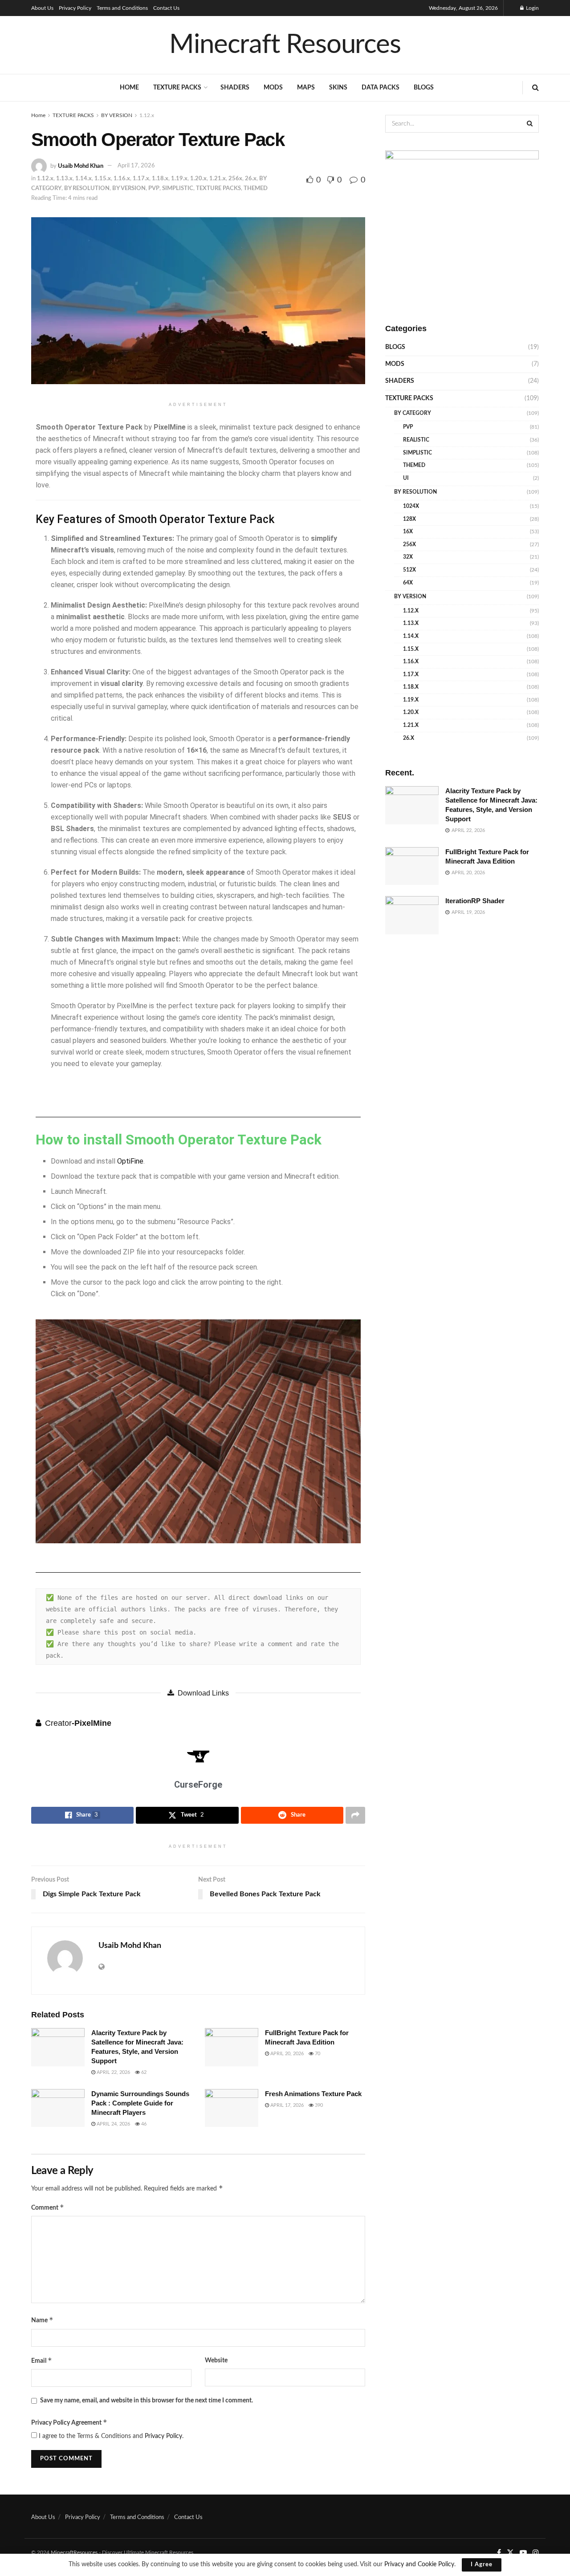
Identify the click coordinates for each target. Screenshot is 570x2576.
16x (408, 531)
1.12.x (147, 115)
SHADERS (235, 88)
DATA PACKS (381, 88)
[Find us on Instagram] (536, 2553)
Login (532, 8)
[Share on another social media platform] (355, 1815)
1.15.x (103, 179)
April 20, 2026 (286, 2054)
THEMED (256, 189)
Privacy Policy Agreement (69, 2422)
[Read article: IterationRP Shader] (412, 915)
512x (409, 570)
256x (235, 179)
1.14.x (83, 179)
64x (408, 583)
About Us (42, 8)
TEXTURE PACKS (177, 88)
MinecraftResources (74, 2552)
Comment (48, 2207)
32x (408, 557)
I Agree (482, 2565)
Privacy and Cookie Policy (419, 2564)
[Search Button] (535, 88)
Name (42, 2320)
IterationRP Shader (475, 901)
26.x (251, 179)
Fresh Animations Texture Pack (313, 2094)
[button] (44, 1431)
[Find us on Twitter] (510, 2553)
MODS (273, 88)
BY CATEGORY (413, 413)
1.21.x (218, 179)
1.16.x (122, 179)
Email (42, 2360)
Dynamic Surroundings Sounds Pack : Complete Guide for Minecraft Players (140, 2103)
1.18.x (160, 179)
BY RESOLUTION (87, 189)
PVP (154, 189)
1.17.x (141, 179)
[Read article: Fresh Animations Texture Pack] (232, 2108)
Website (216, 2361)
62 (143, 2072)
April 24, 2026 (113, 2124)
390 (318, 2105)
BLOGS (424, 88)
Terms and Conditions (122, 8)
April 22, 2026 (113, 2072)
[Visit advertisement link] (462, 227)
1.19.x (179, 179)
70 (317, 2054)
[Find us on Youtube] (523, 2553)
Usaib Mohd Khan (81, 166)
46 (143, 2124)
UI (406, 478)
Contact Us (166, 8)
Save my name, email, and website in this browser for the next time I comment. (147, 2401)
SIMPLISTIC (178, 189)
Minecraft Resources (285, 45)
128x (409, 519)
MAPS (306, 88)
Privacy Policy (75, 8)
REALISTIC (416, 440)
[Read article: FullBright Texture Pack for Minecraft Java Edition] (232, 2047)
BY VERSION (117, 115)
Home (129, 88)
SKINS (338, 88)
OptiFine (130, 1161)
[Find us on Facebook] (499, 2553)
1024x (411, 506)
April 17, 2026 (136, 166)
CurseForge (198, 1785)
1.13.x (64, 179)
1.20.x (198, 179)
